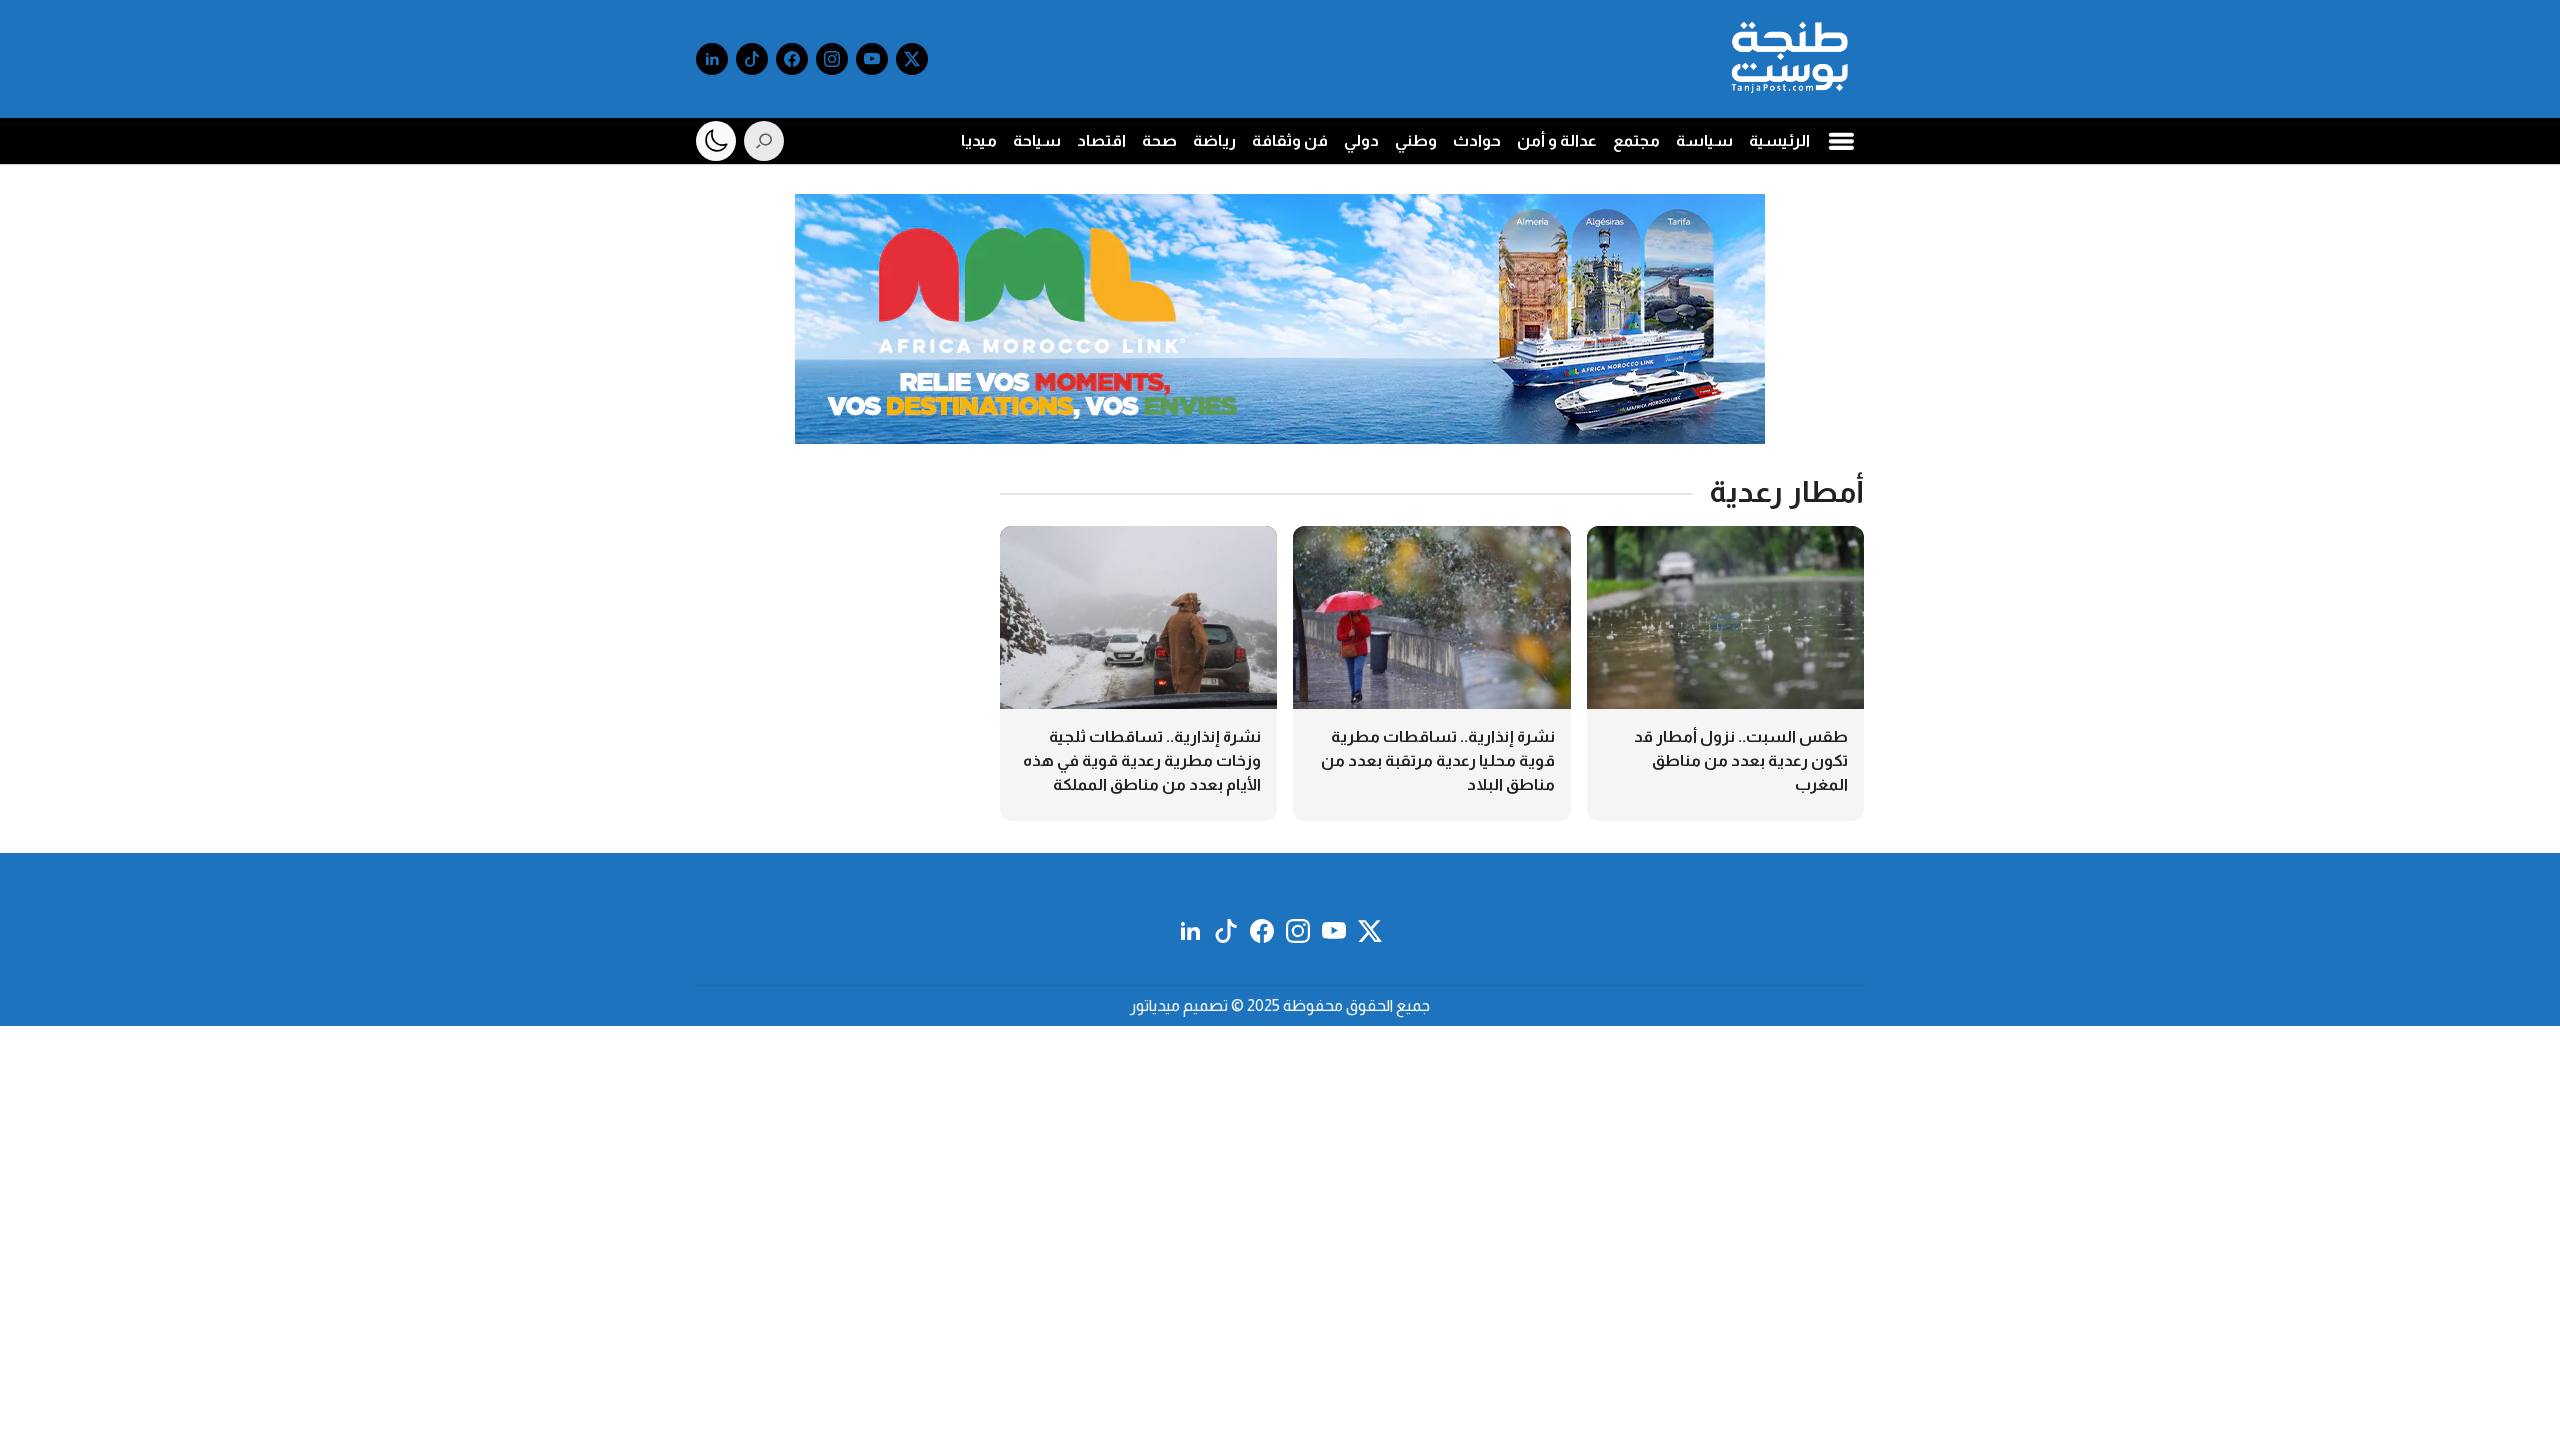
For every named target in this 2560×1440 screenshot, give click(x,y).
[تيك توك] (752, 59)
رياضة (1214, 140)
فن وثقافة (1290, 140)
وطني (1416, 140)
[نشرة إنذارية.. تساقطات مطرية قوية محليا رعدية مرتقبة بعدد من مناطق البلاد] (1431, 673)
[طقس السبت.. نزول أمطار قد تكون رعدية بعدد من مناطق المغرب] (1725, 673)
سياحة (1037, 140)
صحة (1159, 140)
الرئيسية (1779, 140)
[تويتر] (912, 59)
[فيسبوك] (792, 59)
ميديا (979, 140)
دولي (1361, 140)
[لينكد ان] (712, 59)
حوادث (1477, 140)
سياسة (1704, 140)
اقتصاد (1101, 140)
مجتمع (1636, 140)
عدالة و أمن (1557, 140)
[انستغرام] (832, 59)
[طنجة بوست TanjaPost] (1789, 59)
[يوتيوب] (872, 59)
